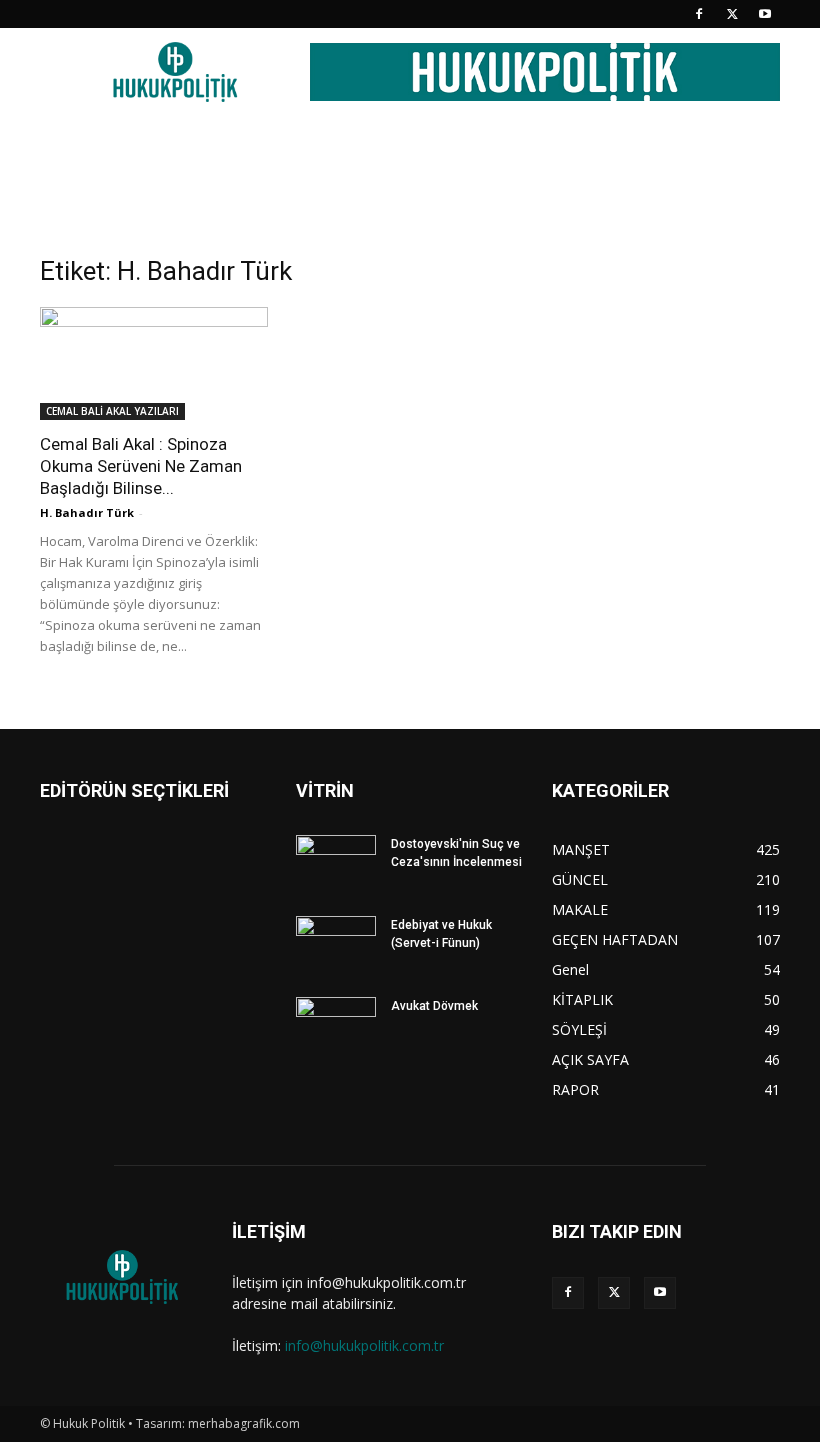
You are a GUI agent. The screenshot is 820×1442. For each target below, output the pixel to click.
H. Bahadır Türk (87, 512)
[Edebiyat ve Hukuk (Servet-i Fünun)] (336, 944)
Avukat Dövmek (434, 1006)
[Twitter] (732, 14)
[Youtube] (765, 14)
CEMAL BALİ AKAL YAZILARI (112, 411)
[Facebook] (699, 14)
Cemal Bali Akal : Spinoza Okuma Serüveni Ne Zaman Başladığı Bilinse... (141, 466)
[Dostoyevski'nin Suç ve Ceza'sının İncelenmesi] (336, 863)
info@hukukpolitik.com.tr (364, 1345)
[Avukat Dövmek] (336, 1025)
